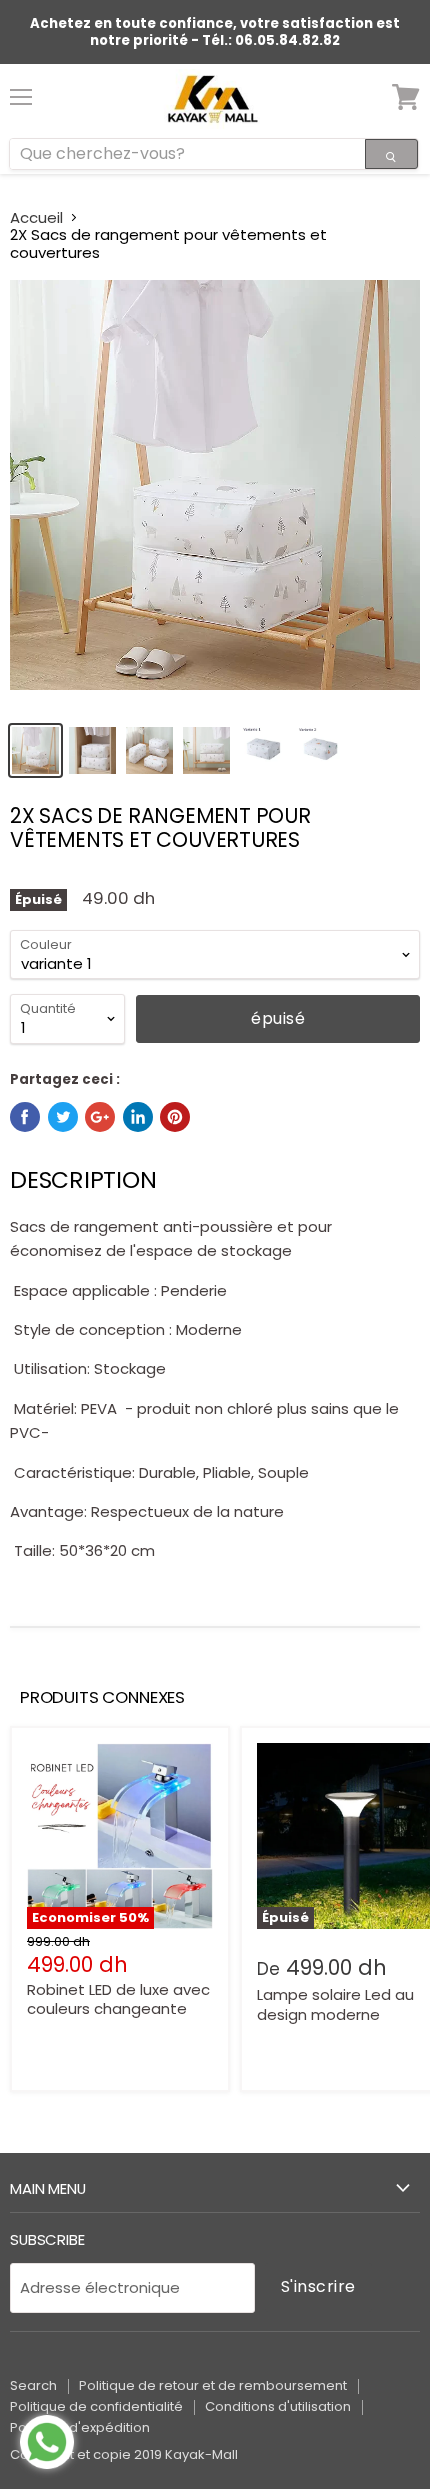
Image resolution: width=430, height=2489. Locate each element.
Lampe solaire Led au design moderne (335, 2004)
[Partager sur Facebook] (25, 1117)
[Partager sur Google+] (100, 1117)
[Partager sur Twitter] (63, 1117)
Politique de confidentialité (96, 2406)
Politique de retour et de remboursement (213, 2385)
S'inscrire (318, 2286)
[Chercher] (391, 154)
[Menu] (21, 89)
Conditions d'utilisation (278, 2406)
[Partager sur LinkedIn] (138, 1117)
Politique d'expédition (80, 2427)
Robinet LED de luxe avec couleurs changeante (118, 1999)
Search (33, 2385)
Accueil (36, 217)
